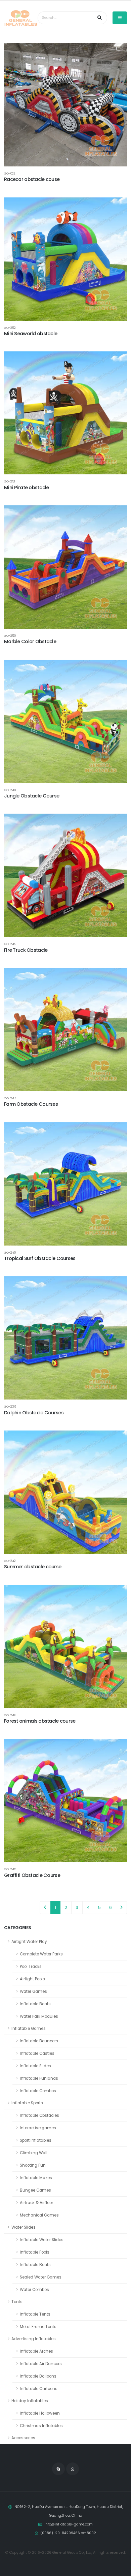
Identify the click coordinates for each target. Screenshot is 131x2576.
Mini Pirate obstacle (27, 488)
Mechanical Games (39, 2215)
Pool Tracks (31, 1967)
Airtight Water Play (29, 1942)
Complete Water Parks (41, 1954)
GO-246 (10, 1715)
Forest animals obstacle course (40, 1721)
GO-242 (10, 1561)
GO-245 (10, 1869)
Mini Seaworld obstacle (31, 334)
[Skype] (58, 2469)
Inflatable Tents (35, 2314)
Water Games (33, 1991)
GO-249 (10, 944)
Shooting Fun (33, 2165)
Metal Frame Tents (38, 2327)
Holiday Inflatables (30, 2401)
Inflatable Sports (27, 2103)
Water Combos (34, 2290)
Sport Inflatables (36, 2140)
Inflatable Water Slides (42, 2240)
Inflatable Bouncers (39, 2041)
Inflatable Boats (35, 2004)
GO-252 (10, 328)
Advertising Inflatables (34, 2339)
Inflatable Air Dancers (41, 2364)
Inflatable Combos (38, 2091)
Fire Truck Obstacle (26, 950)
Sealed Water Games (41, 2277)
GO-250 (10, 636)
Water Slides (24, 2227)
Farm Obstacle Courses (31, 1104)
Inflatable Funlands (39, 2078)
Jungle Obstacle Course (32, 796)
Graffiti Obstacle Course (32, 1875)
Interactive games (38, 2128)
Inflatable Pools (35, 2252)
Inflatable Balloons (38, 2376)
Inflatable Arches (36, 2351)
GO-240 (10, 1252)
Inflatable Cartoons (39, 2389)
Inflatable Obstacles (39, 2115)
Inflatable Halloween (40, 2413)
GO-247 (10, 1098)
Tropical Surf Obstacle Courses (40, 1258)
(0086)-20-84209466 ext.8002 (68, 2533)
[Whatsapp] (73, 2469)
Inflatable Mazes (36, 2178)
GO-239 (10, 1406)
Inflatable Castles (37, 2053)
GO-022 (10, 173)
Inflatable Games (29, 2029)
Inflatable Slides (35, 2066)
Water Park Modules (39, 2016)
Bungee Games (35, 2190)
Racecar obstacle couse (32, 179)
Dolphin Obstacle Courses (34, 1413)
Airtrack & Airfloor (36, 2203)
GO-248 (10, 790)
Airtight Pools (32, 1979)
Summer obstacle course (33, 1567)
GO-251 (10, 481)
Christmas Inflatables (41, 2426)
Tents (17, 2302)
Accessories (23, 2438)
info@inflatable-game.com (69, 2524)
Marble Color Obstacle (30, 641)
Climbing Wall (34, 2153)
